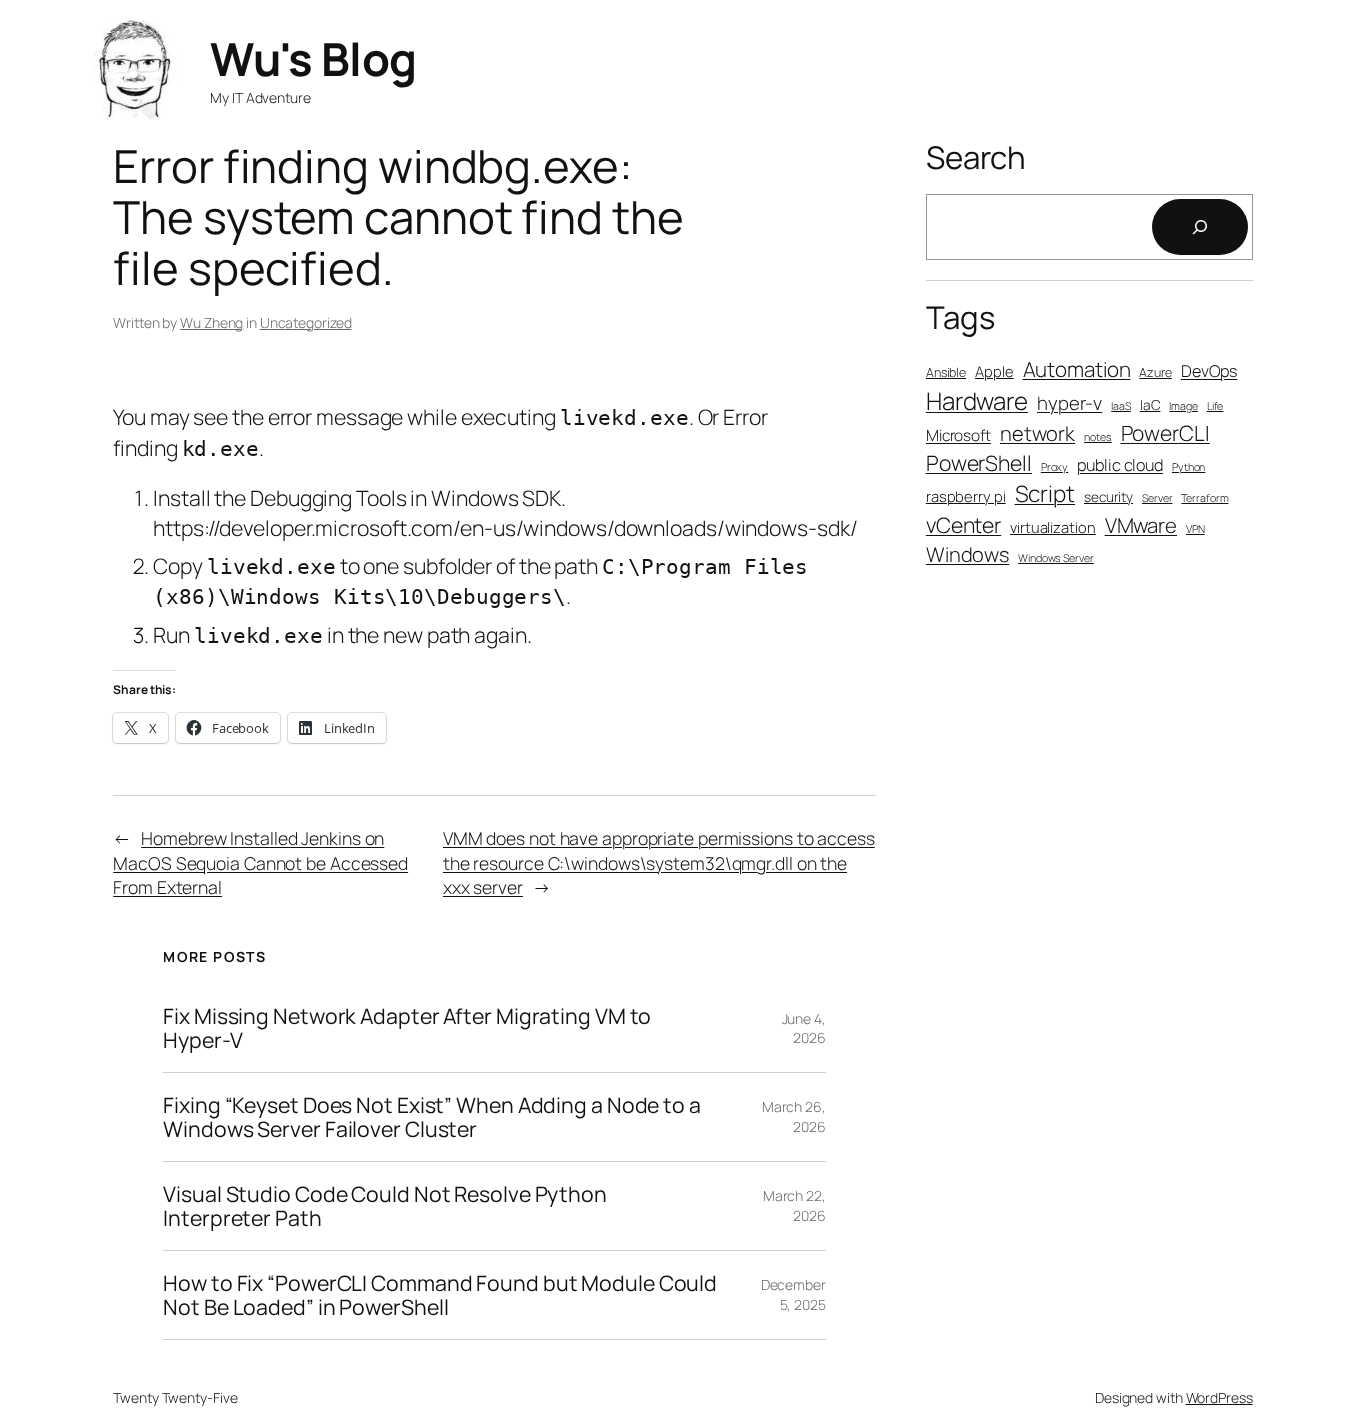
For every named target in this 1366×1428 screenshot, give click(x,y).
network (1037, 433)
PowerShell (979, 462)
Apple (994, 371)
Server (1157, 498)
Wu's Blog (313, 58)
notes (1098, 437)
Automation (1077, 369)
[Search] (1200, 227)
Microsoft (958, 435)
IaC (1150, 404)
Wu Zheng (211, 322)
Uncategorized (306, 322)
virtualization (1053, 527)
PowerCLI (1165, 433)
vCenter (963, 524)
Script (1045, 493)
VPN (1195, 529)
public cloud (1120, 465)
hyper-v (1069, 403)
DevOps (1209, 371)
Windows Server (1056, 558)
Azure (1155, 372)
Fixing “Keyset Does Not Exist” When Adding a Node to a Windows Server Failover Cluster (432, 1117)
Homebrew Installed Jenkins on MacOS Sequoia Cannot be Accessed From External (260, 862)
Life (1215, 406)
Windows (967, 554)
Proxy (1055, 467)
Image (1183, 406)
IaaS (1121, 406)
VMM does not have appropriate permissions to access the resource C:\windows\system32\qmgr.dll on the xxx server (659, 862)
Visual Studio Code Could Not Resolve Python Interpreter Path (385, 1206)
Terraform (1204, 498)
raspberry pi (966, 496)
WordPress (1219, 1397)
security (1108, 496)
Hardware (977, 400)
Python (1188, 467)
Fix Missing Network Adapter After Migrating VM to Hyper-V (407, 1028)
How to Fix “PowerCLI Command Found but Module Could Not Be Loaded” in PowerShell (440, 1295)
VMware (1141, 525)
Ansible (946, 372)
